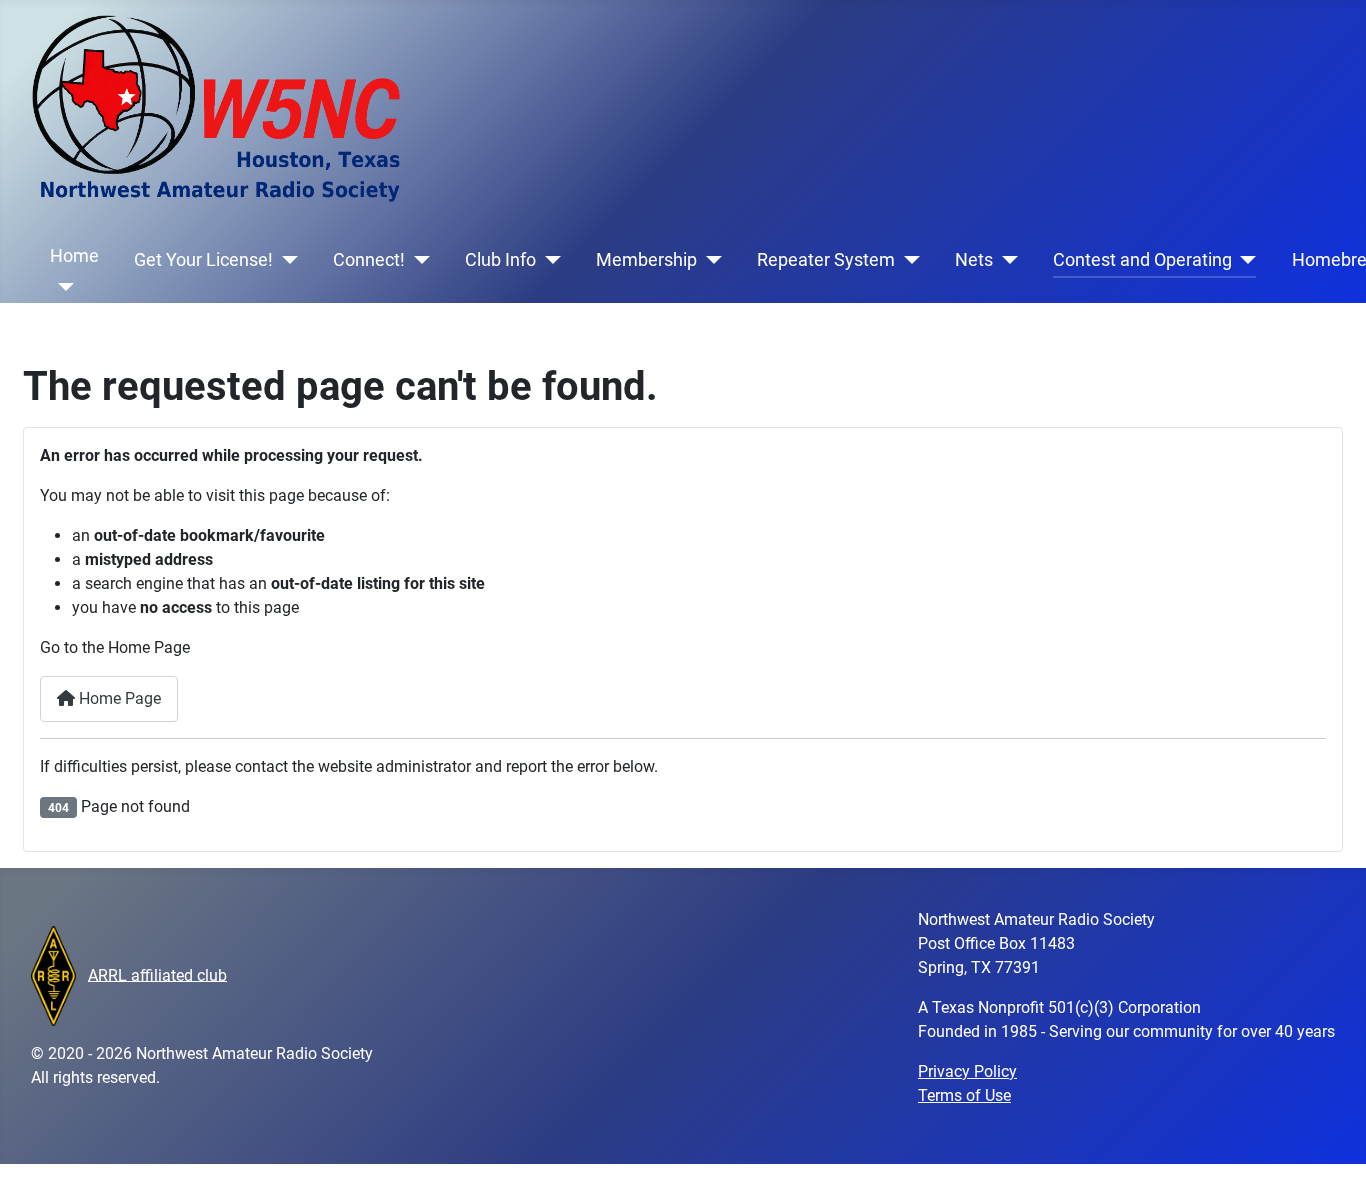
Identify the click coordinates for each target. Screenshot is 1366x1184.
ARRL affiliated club (157, 974)
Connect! (369, 260)
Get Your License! (203, 260)
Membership (646, 260)
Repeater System (826, 260)
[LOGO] (53, 974)
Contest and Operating (1142, 260)
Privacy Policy (967, 1071)
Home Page (118, 698)
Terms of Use (964, 1095)
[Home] (62, 287)
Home (74, 256)
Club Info (500, 260)
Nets (974, 260)
